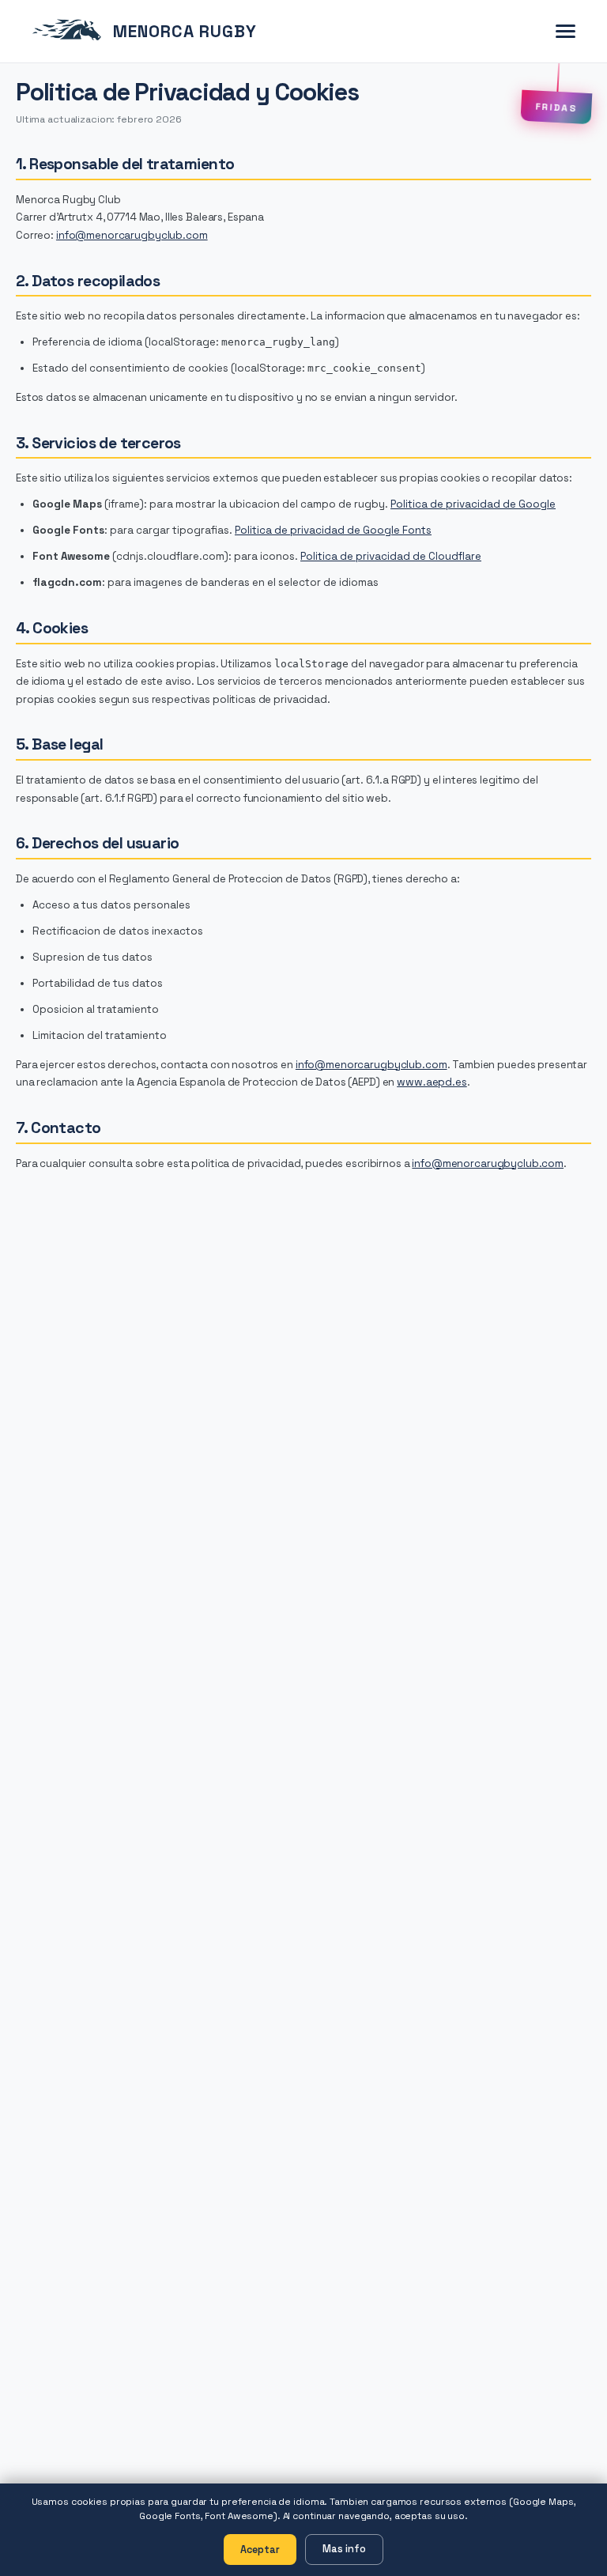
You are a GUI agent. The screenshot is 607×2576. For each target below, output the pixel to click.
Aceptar (260, 2550)
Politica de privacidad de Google (473, 504)
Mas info (344, 2549)
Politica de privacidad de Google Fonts (333, 530)
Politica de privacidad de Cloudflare (391, 556)
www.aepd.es (432, 1082)
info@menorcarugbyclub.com (132, 235)
